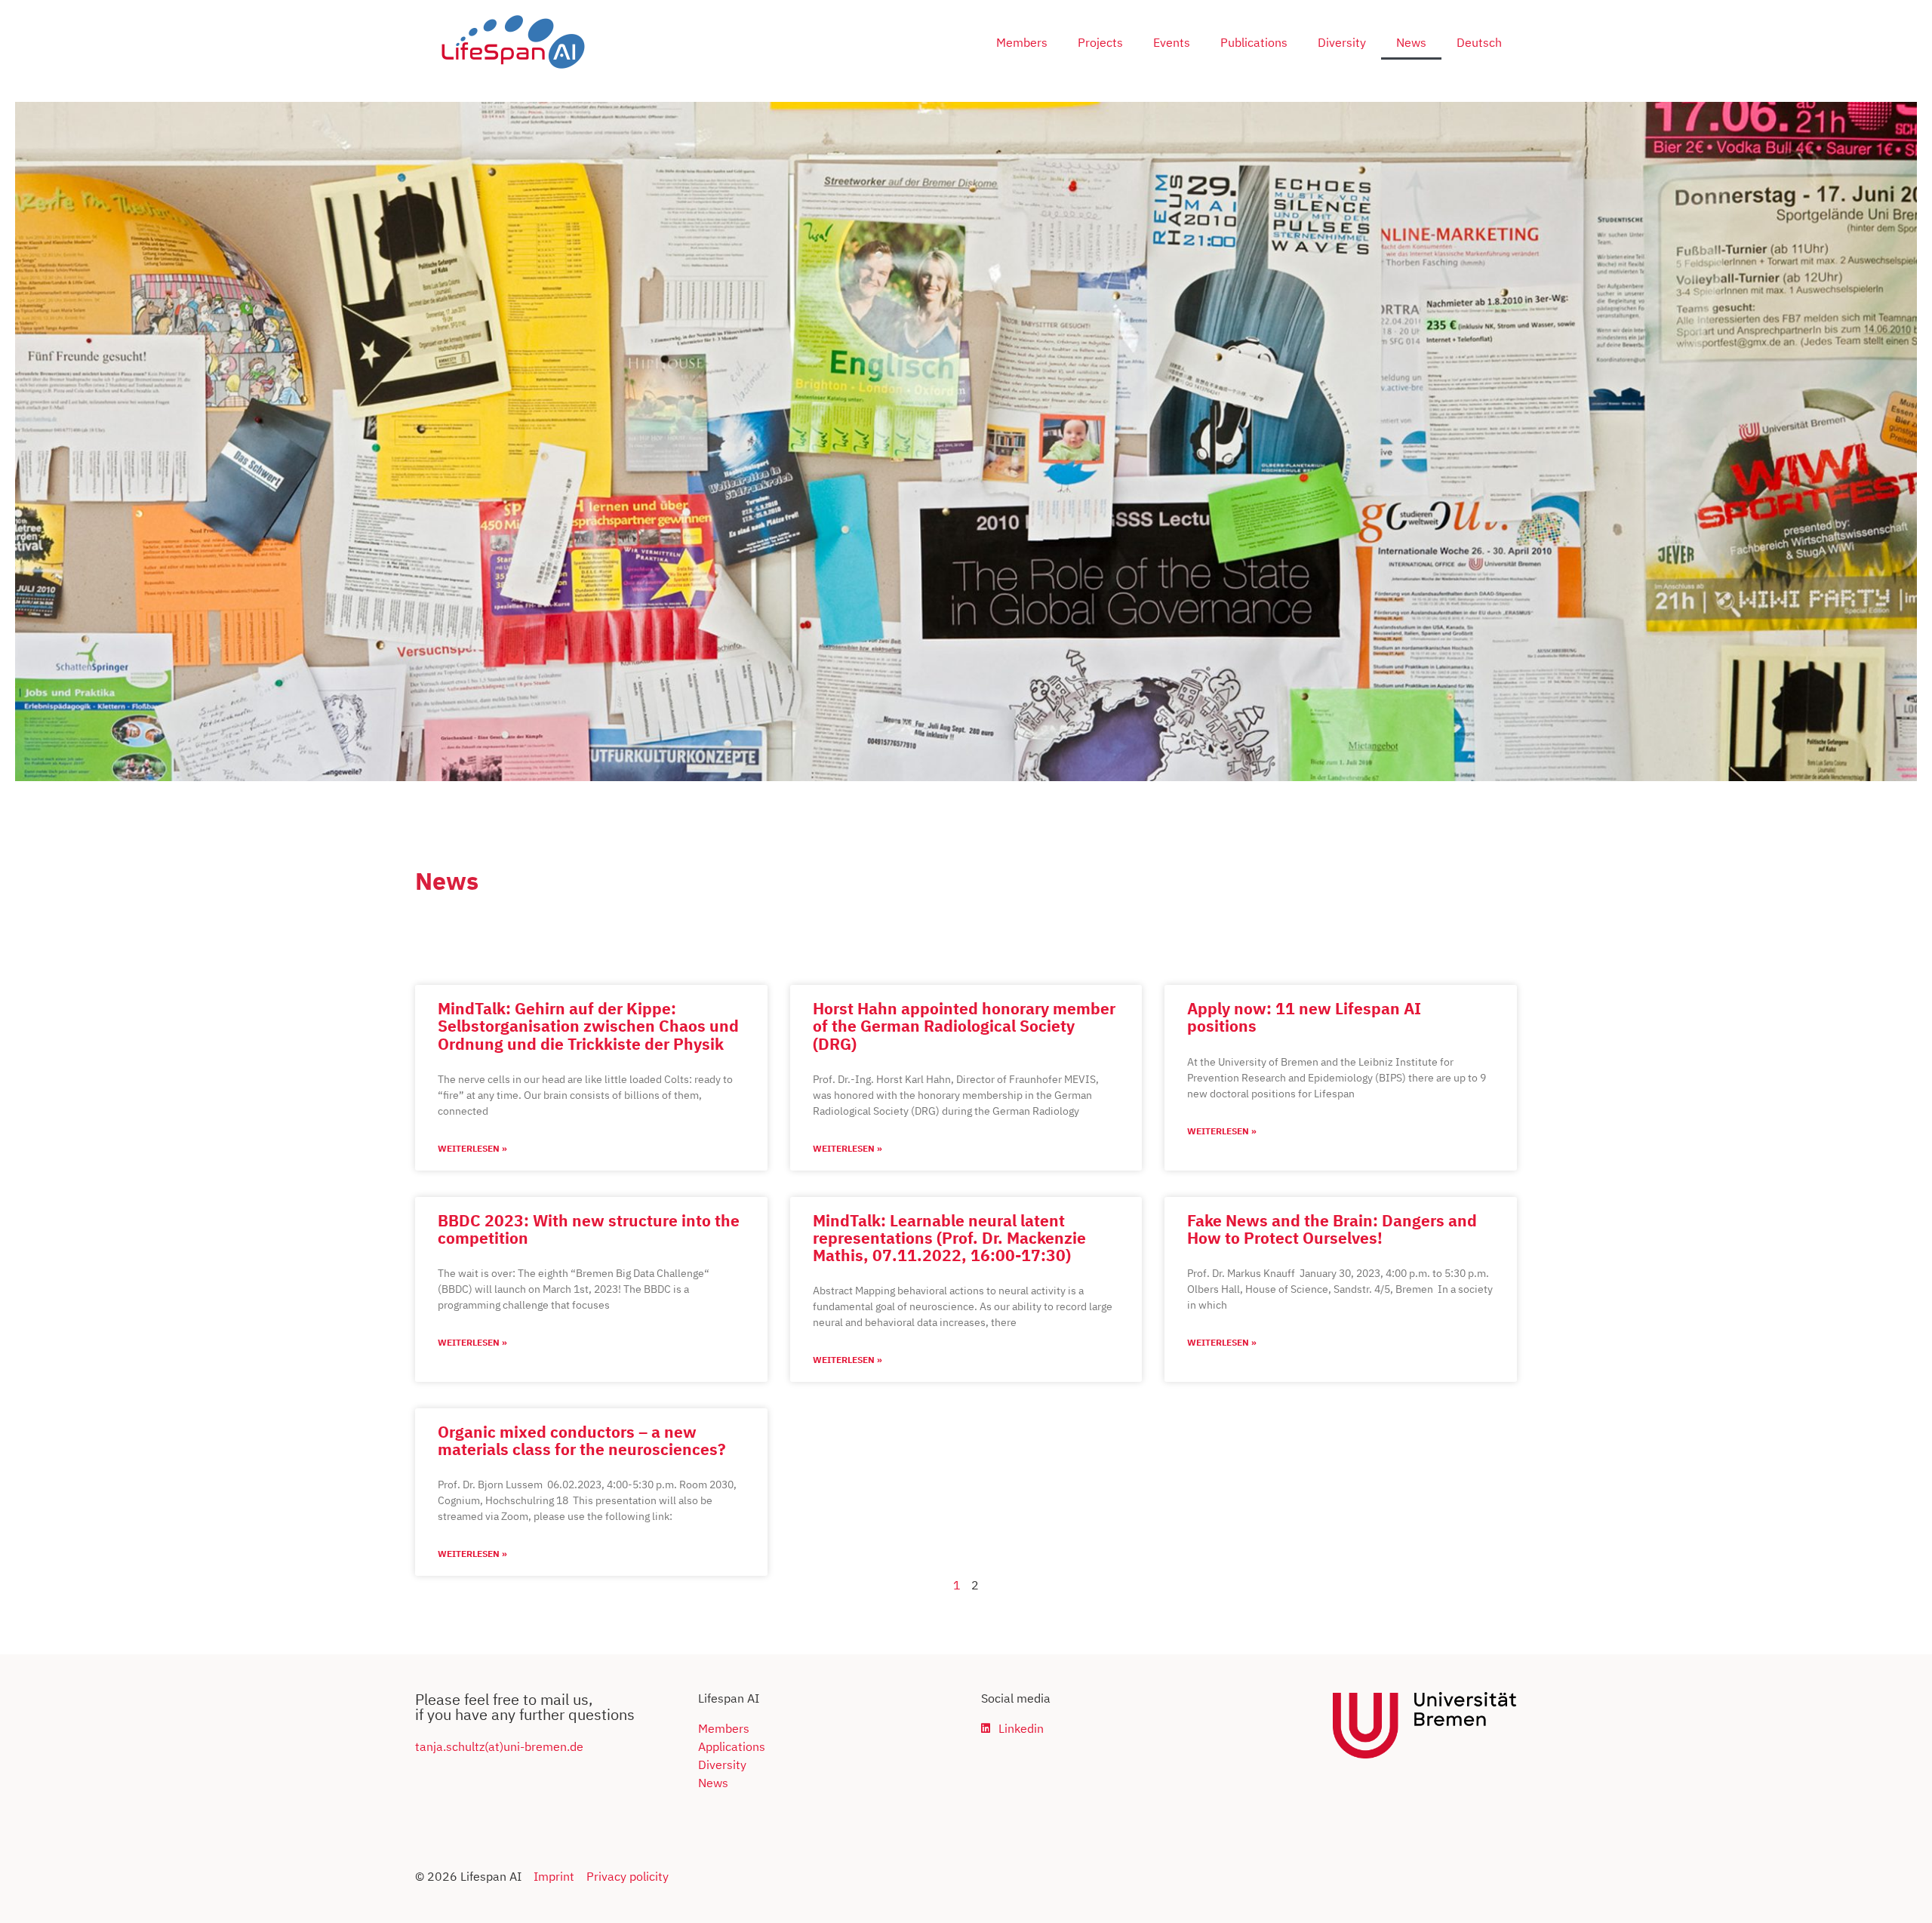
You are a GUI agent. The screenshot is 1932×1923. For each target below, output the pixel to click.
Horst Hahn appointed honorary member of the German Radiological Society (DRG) (964, 1026)
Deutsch (1479, 42)
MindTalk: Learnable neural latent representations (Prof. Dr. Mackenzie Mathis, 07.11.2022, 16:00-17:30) (949, 1238)
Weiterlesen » (472, 1148)
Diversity (1342, 42)
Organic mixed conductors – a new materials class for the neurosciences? (582, 1440)
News (1411, 42)
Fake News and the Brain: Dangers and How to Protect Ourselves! (1332, 1229)
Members (1022, 42)
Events (1172, 42)
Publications (1254, 42)
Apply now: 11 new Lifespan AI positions (1304, 1017)
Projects (1100, 42)
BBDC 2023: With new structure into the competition (589, 1229)
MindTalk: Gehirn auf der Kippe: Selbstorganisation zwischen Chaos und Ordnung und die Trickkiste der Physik (588, 1026)
